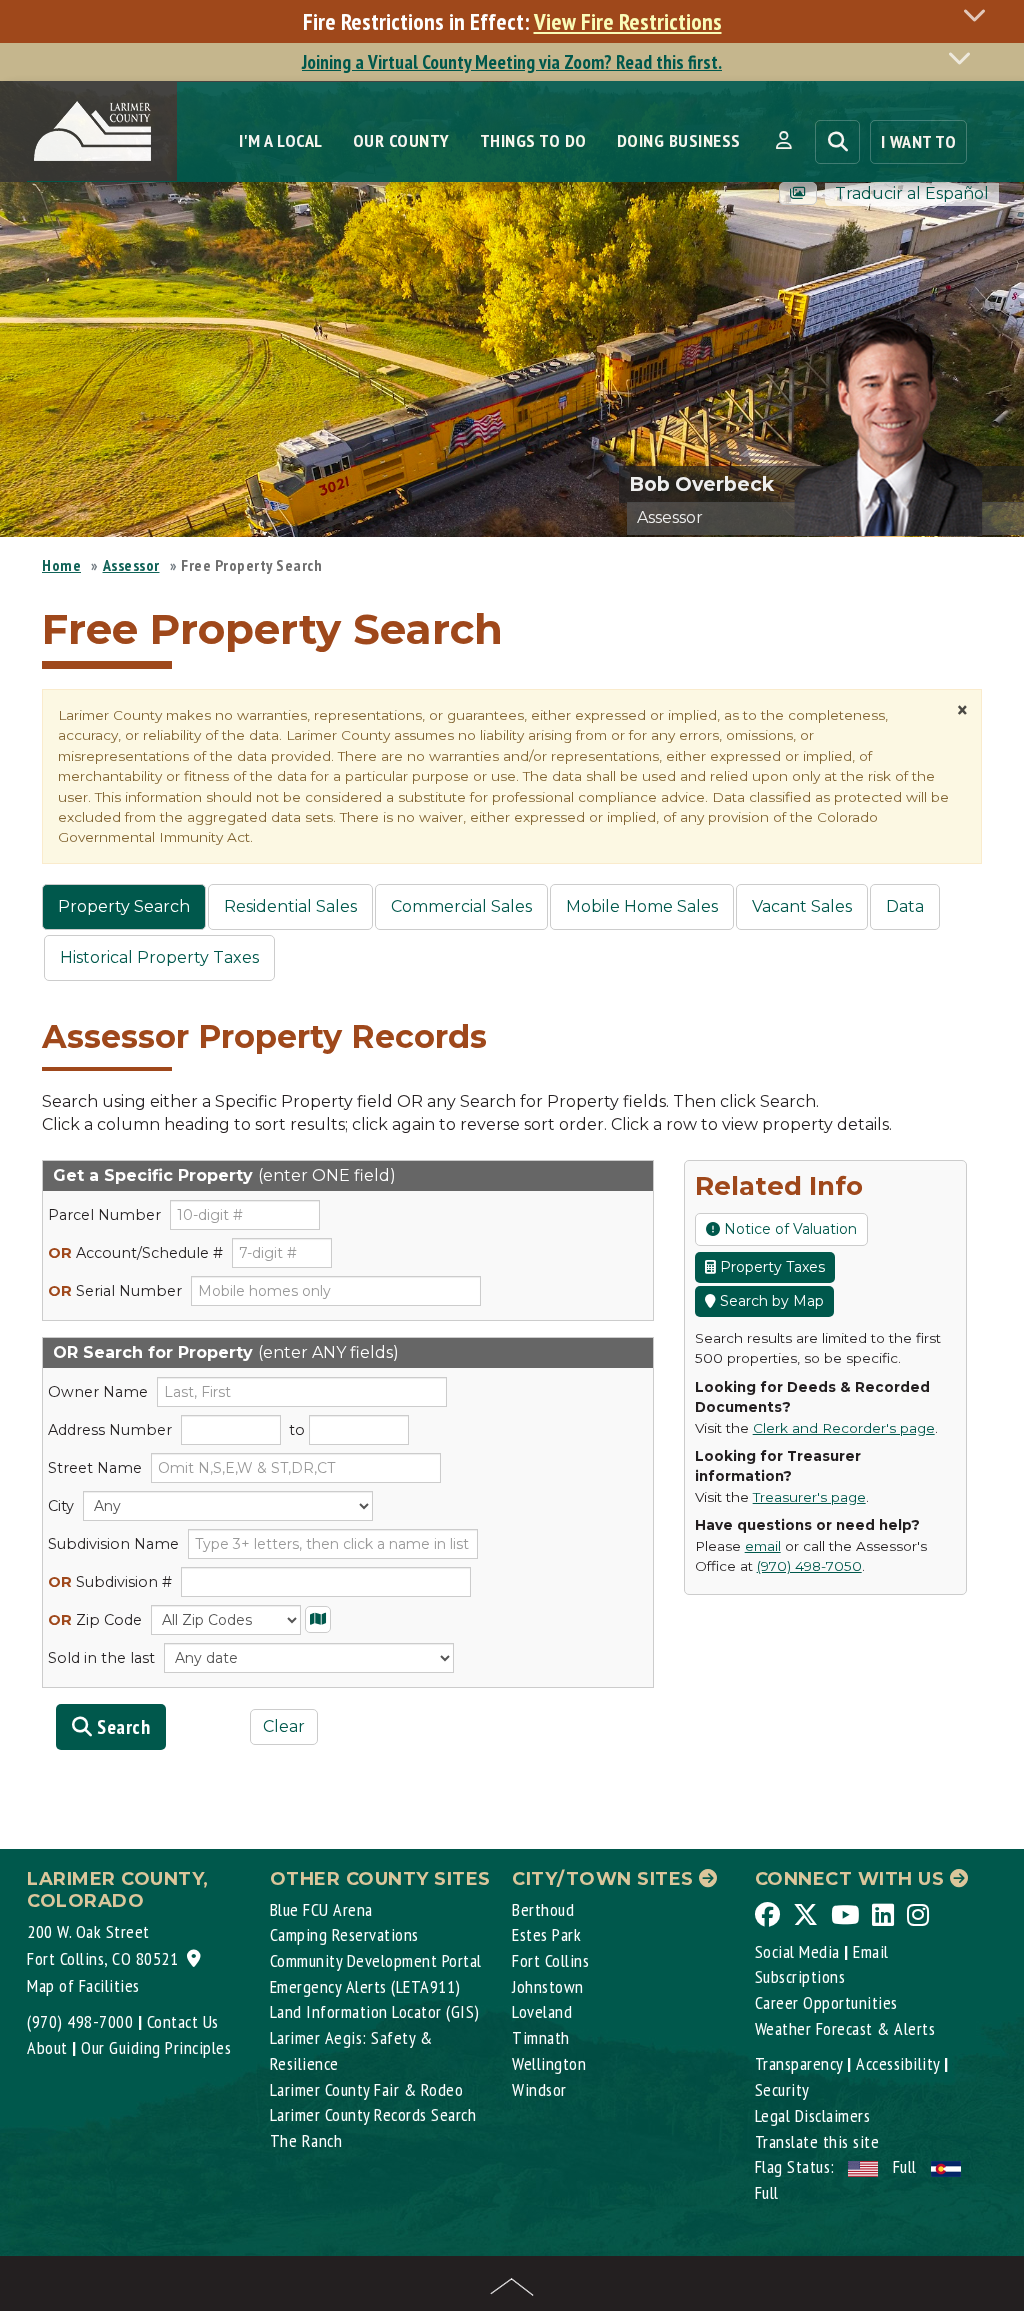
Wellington (549, 2063)
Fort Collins (550, 1960)
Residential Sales (290, 906)
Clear (284, 1726)
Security (782, 2089)
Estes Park (546, 1934)
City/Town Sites (605, 1879)
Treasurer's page (809, 1497)
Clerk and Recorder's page (844, 1428)
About (47, 2047)
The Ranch (306, 2140)
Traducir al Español (912, 193)
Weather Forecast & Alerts (845, 2028)
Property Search (124, 906)
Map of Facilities (83, 1985)
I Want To (919, 141)
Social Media (797, 1951)
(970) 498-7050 (809, 1566)
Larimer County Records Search (373, 2114)
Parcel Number (104, 1215)
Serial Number (115, 1291)
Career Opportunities (826, 2002)
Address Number (110, 1430)
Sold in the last (101, 1658)
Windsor (539, 2089)
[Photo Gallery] (798, 193)
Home (61, 565)
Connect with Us (852, 1879)
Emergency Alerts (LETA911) (365, 1986)
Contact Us (183, 2021)
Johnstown (548, 1986)
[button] (783, 141)
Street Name (95, 1468)
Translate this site (817, 2141)
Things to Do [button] (533, 140)
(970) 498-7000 (80, 2021)
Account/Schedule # (135, 1253)
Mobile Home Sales (642, 906)
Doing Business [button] (679, 140)
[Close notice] (980, 14)
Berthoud (543, 1909)
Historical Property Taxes (159, 957)
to (297, 1430)
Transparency (799, 2063)
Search (122, 1727)
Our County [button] (401, 140)
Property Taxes (770, 1267)
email (763, 1546)
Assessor (131, 565)
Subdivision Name (113, 1544)
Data (905, 906)
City (61, 1506)
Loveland (542, 2011)
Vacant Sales (802, 906)
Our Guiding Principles (156, 2047)
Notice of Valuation (788, 1229)
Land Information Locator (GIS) (375, 2011)
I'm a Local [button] (281, 140)
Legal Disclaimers (813, 2115)
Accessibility (898, 2063)
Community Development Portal (376, 1960)
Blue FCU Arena (321, 1909)
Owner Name (98, 1392)
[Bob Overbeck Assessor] (909, 411)
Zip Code (95, 1620)
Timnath (541, 2037)
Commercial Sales (461, 906)
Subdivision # (110, 1582)
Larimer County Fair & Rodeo (367, 2089)
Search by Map (770, 1301)
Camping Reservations (344, 1934)
